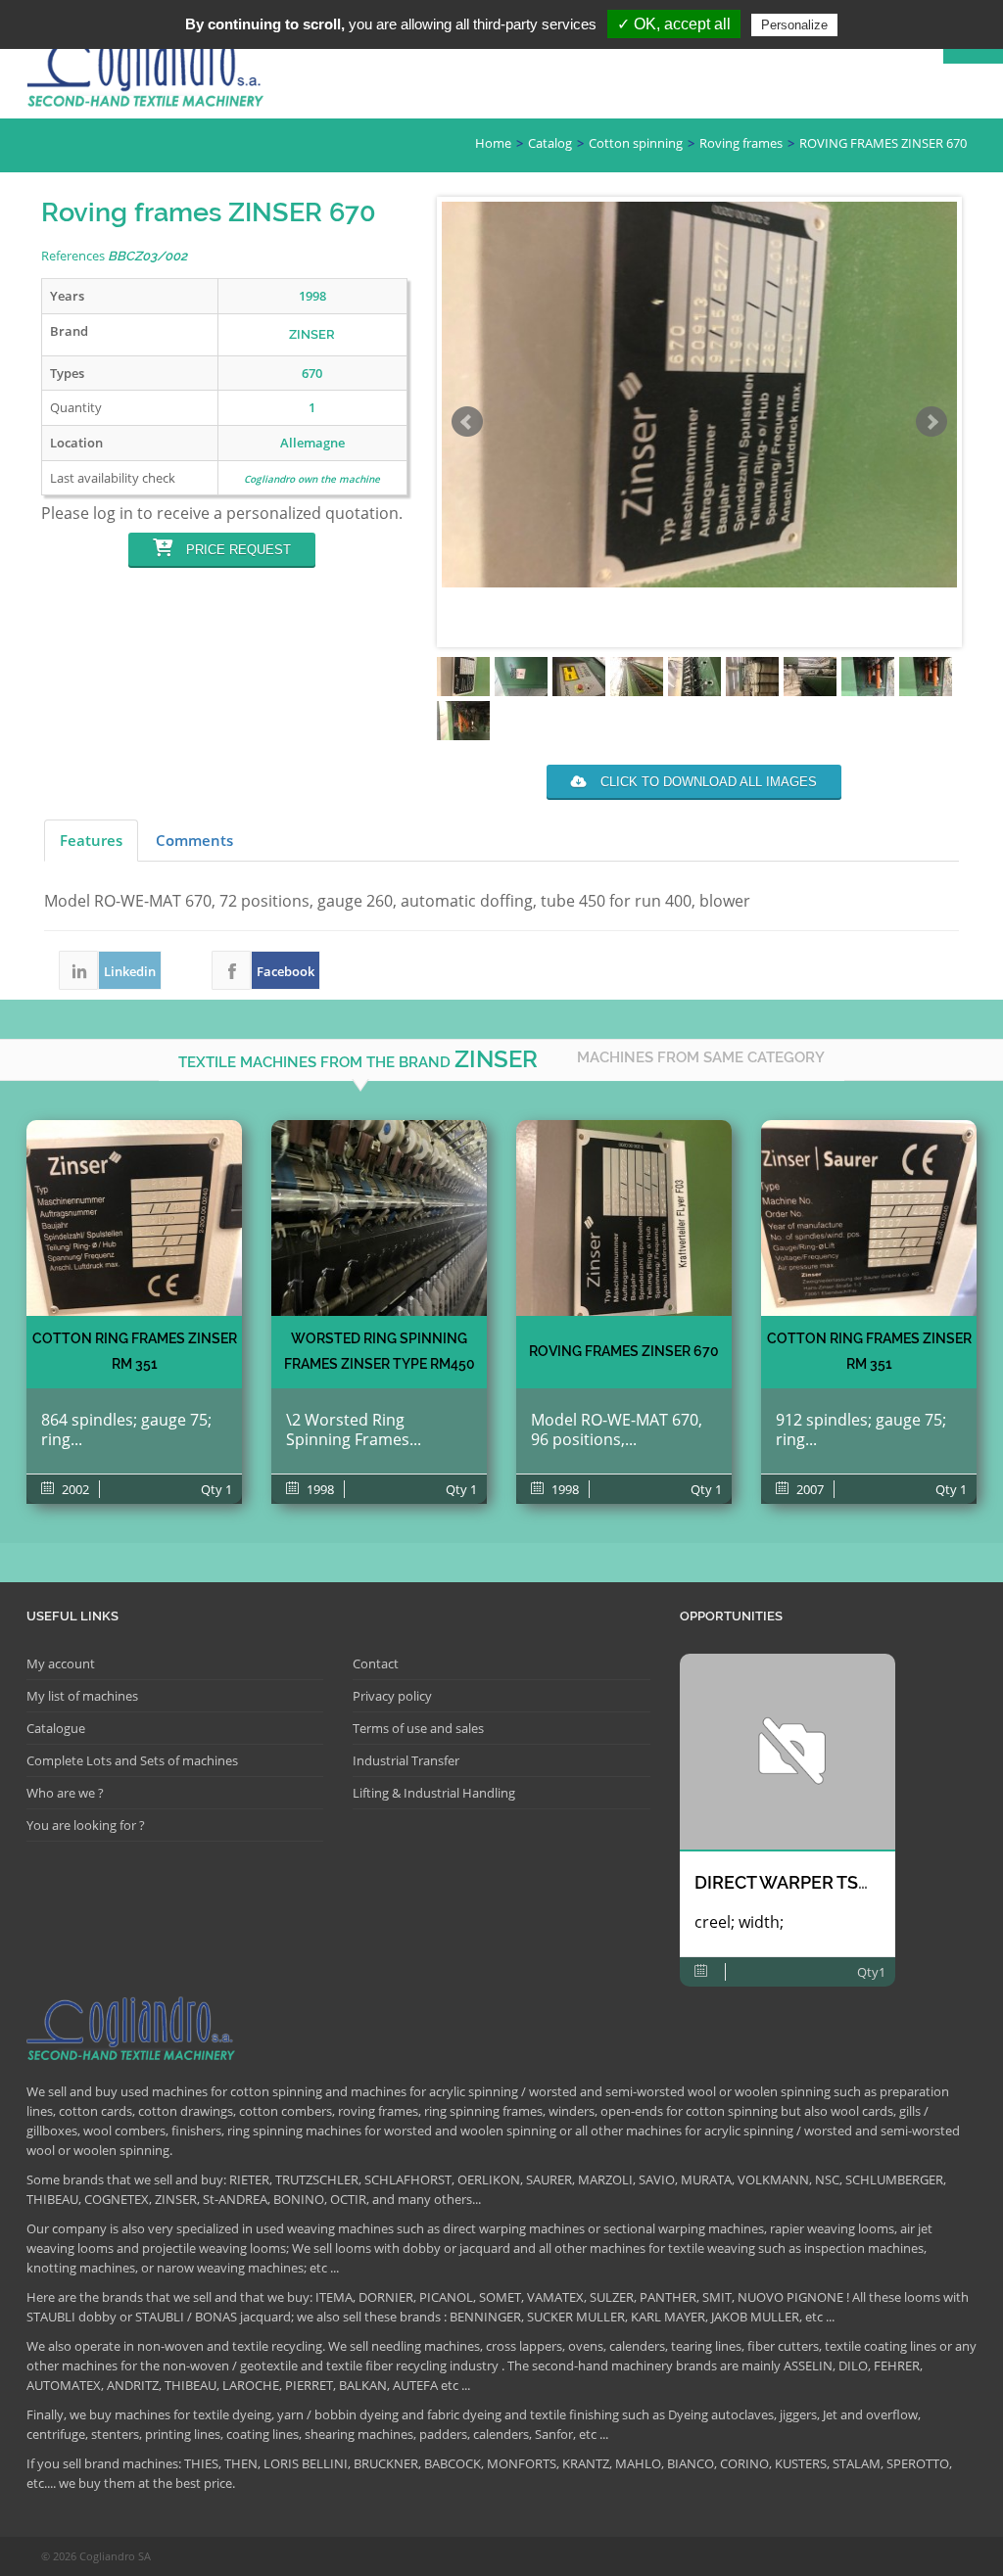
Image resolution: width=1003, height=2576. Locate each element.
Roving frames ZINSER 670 (624, 1351)
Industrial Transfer (406, 1760)
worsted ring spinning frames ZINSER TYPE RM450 (380, 1351)
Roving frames (741, 143)
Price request (237, 550)
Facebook (231, 970)
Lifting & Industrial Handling (434, 1793)
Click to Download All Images (707, 782)
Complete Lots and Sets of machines (132, 1760)
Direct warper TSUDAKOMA (821, 1882)
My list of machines (82, 1696)
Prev (467, 422)
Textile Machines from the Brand (358, 1059)
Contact (376, 1663)
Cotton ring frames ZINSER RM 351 (135, 1351)
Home (493, 143)
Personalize (794, 25)
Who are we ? (65, 1793)
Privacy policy (392, 1696)
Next (931, 422)
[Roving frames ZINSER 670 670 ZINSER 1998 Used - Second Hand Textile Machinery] (624, 1218)
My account (61, 1663)
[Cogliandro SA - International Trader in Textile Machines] (149, 74)
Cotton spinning (636, 143)
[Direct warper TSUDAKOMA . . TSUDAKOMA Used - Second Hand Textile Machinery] (788, 1752)
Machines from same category (701, 1057)
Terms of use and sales (418, 1728)
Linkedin (78, 970)
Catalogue (56, 1728)
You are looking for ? (86, 1825)
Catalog (550, 143)
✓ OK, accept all (674, 24)
